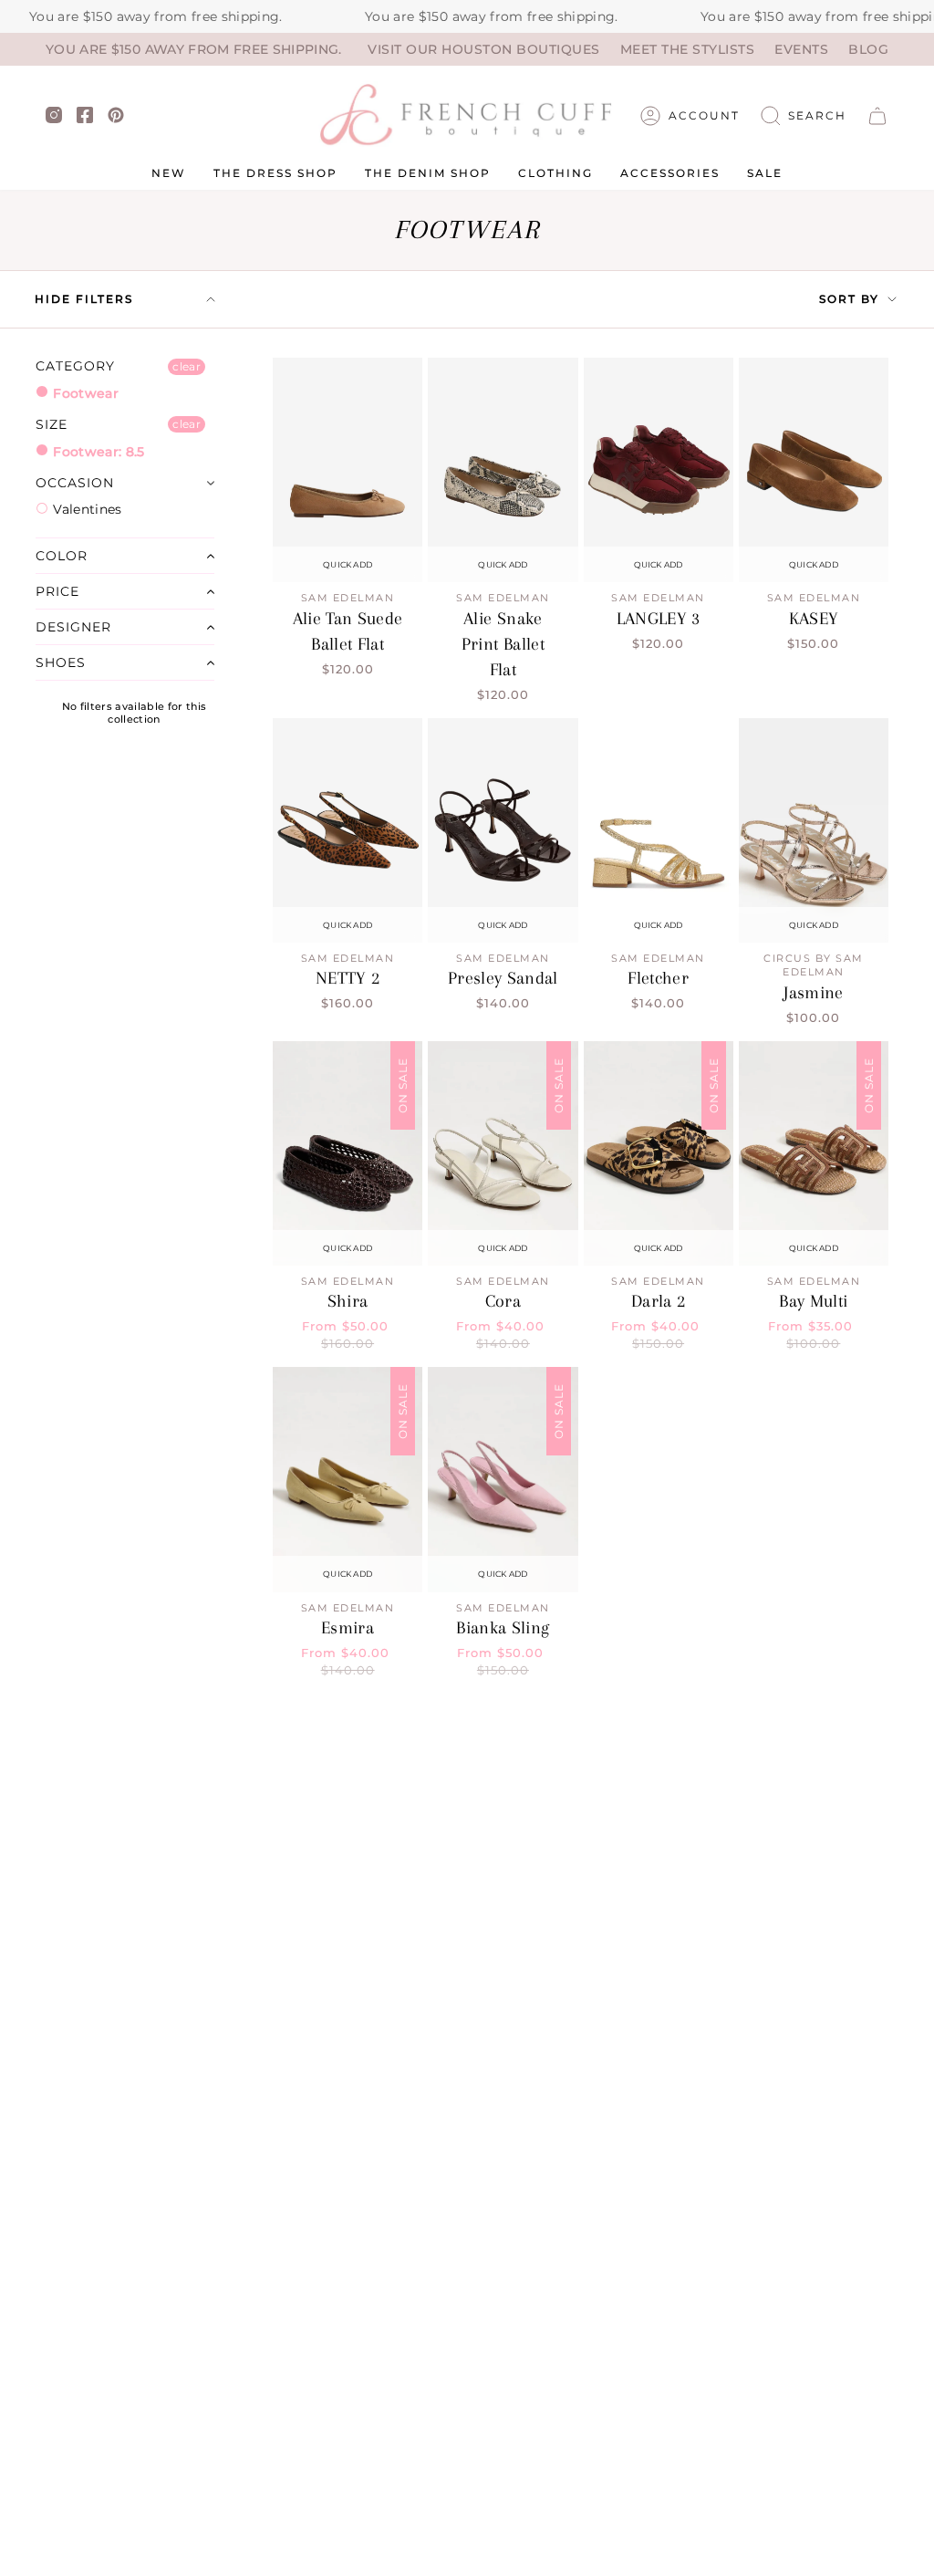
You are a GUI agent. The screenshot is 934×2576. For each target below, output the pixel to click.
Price (57, 591)
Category (75, 366)
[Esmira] (348, 1479)
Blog (868, 49)
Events (801, 49)
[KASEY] (814, 470)
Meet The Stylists (688, 49)
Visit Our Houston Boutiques (484, 49)
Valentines (86, 509)
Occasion (75, 483)
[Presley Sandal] (503, 830)
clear (187, 366)
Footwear (84, 393)
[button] (804, 116)
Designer (73, 627)
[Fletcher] (659, 830)
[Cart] (877, 116)
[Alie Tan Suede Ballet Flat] (348, 470)
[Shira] (348, 1153)
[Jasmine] (814, 830)
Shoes (61, 662)
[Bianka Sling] (503, 1479)
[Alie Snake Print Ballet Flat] (503, 470)
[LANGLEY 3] (659, 470)
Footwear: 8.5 (97, 452)
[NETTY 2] (348, 830)
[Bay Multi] (814, 1153)
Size (52, 424)
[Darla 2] (659, 1153)
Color (62, 556)
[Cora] (503, 1153)
